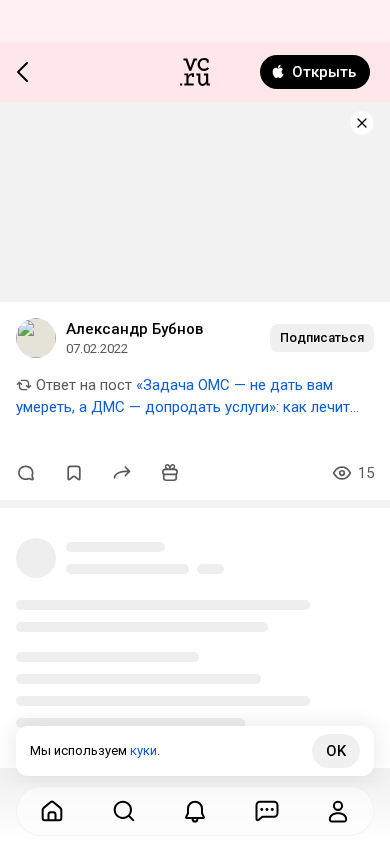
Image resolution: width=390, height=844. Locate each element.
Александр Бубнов (134, 329)
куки (143, 750)
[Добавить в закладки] (74, 473)
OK (336, 751)
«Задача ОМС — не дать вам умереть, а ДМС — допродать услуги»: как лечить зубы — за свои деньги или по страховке (187, 407)
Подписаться (322, 337)
